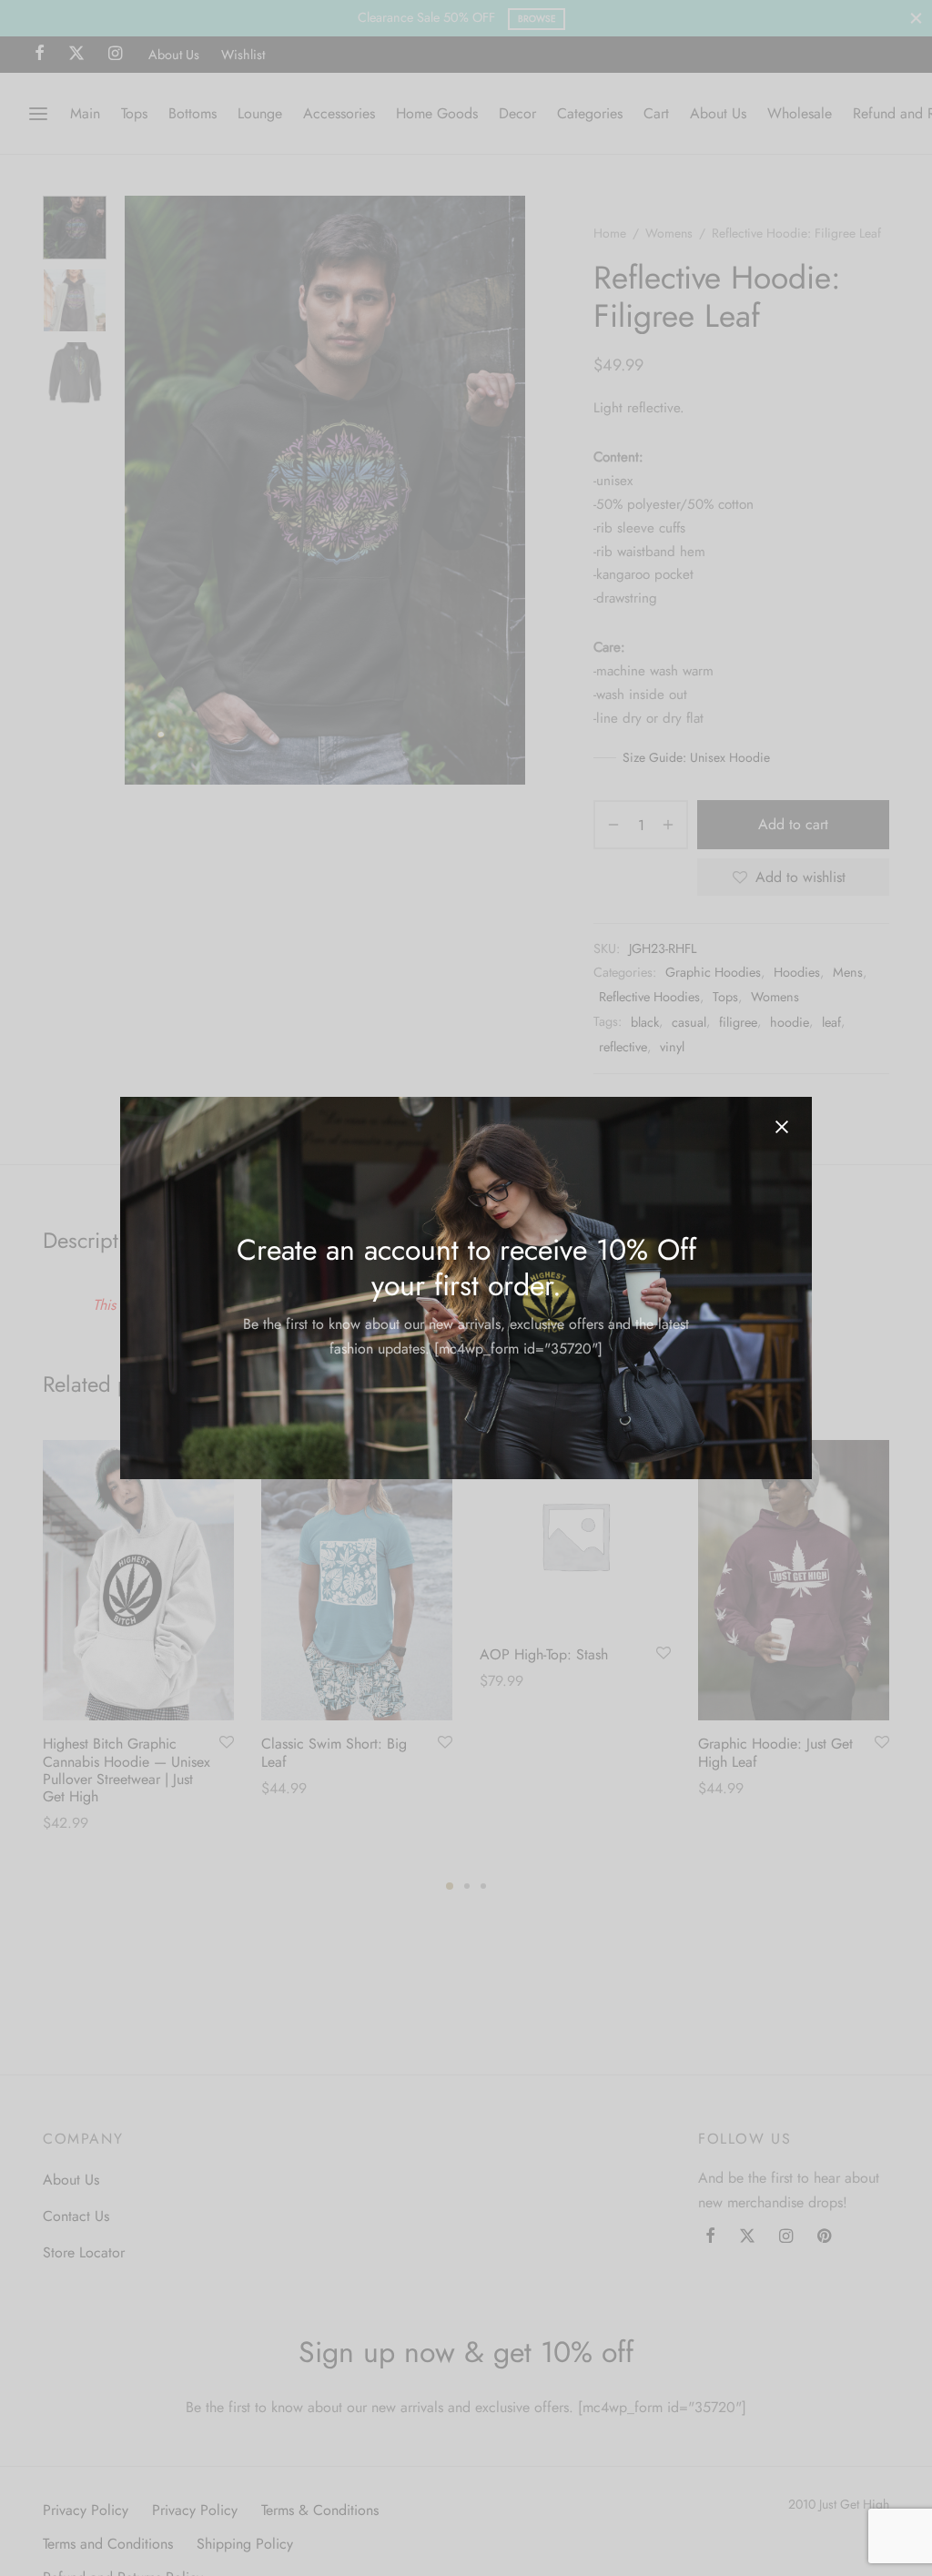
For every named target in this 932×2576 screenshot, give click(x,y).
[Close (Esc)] (782, 1127)
